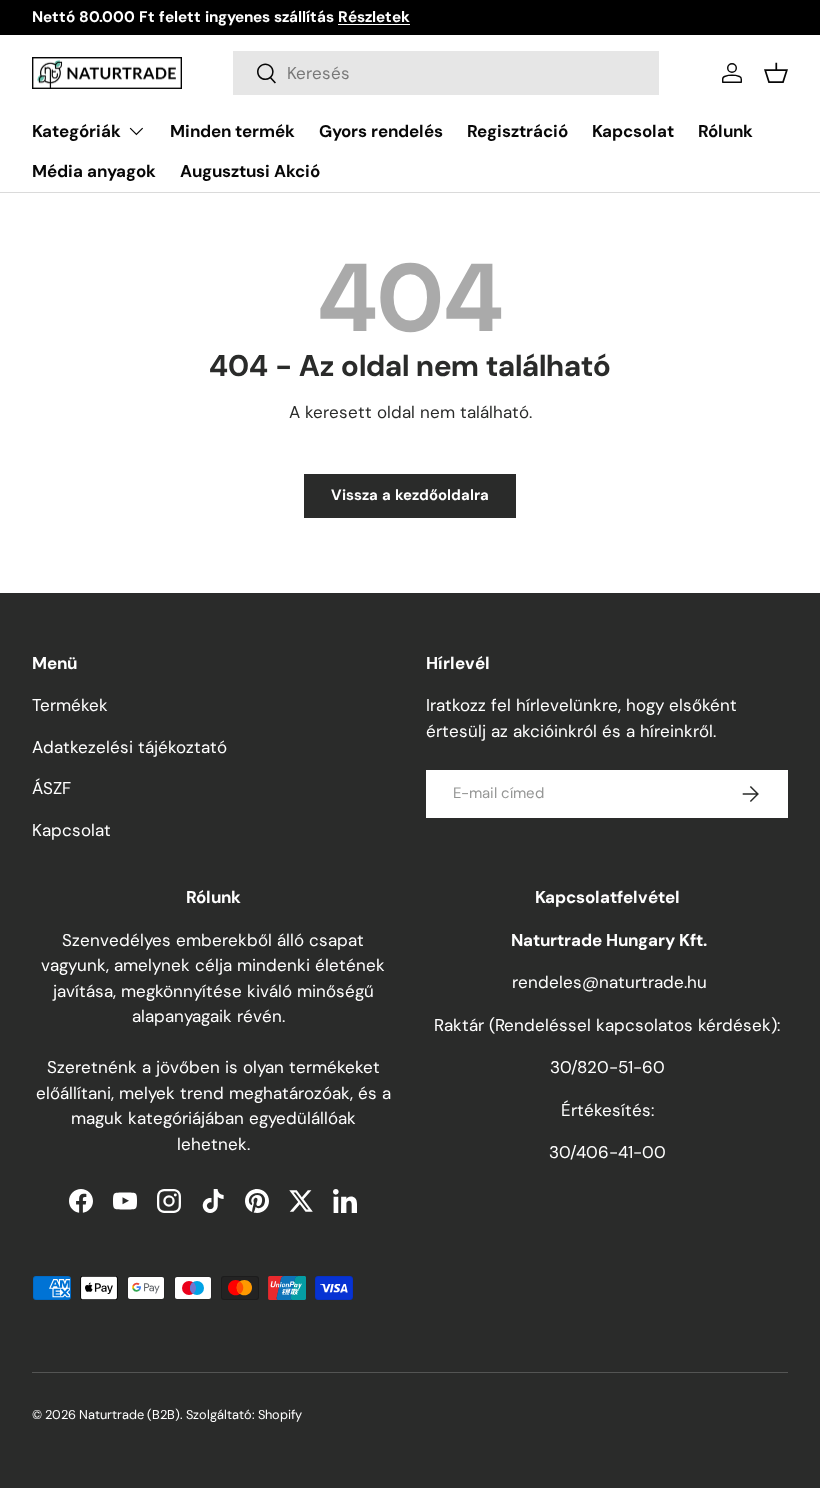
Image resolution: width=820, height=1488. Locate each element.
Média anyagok (94, 171)
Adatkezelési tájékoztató (129, 747)
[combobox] (446, 73)
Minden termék (232, 131)
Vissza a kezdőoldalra (410, 495)
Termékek (70, 705)
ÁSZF (51, 788)
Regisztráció (517, 131)
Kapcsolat (633, 131)
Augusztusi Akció (250, 171)
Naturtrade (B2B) (129, 1414)
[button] (776, 73)
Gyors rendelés (381, 131)
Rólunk (725, 131)
